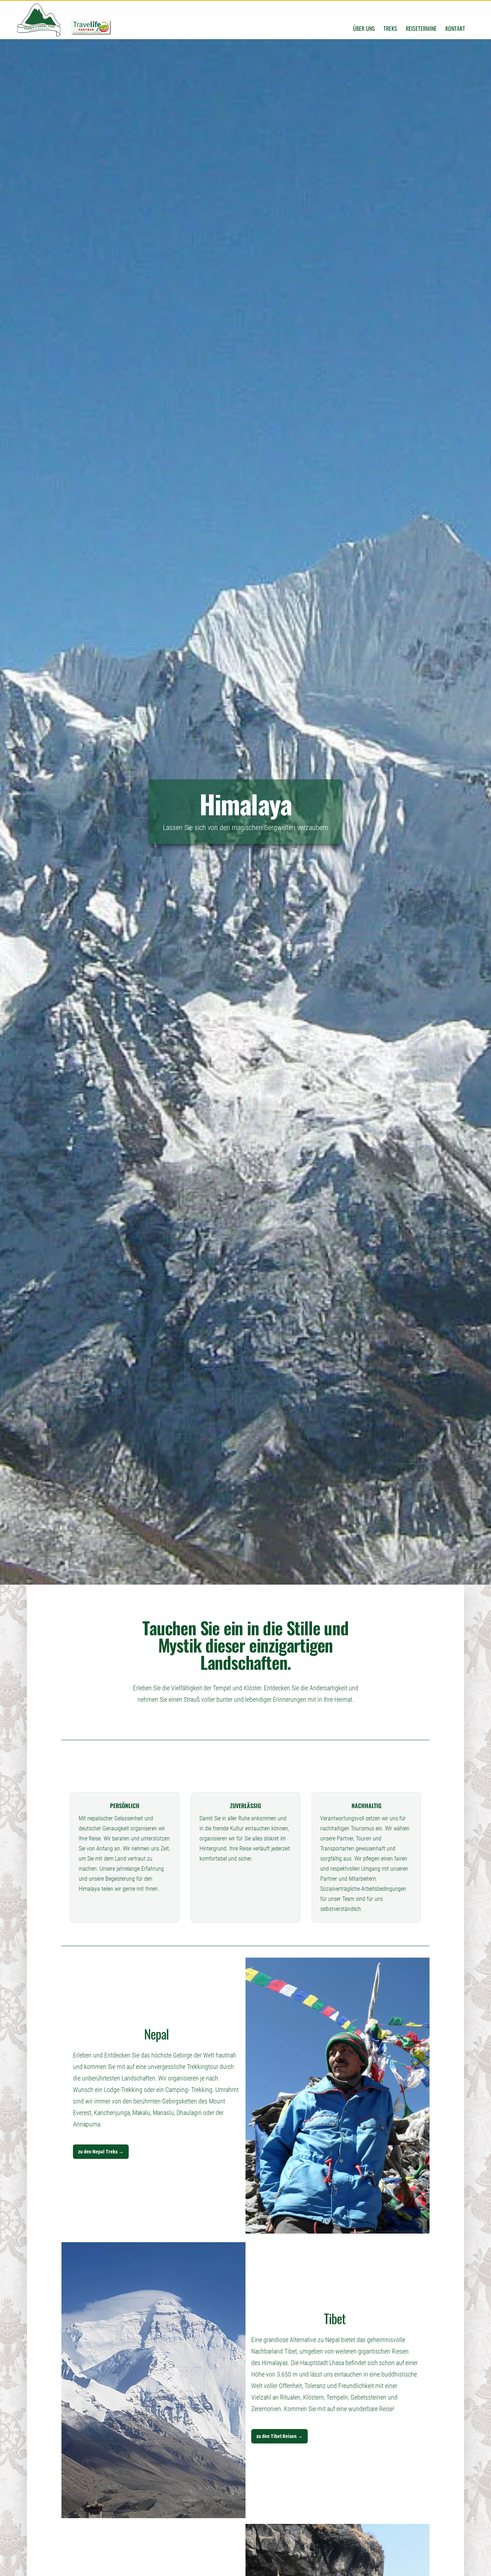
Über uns (364, 28)
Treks (390, 28)
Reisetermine (421, 28)
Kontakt (455, 28)
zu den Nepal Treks (101, 2152)
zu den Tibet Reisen (279, 2436)
